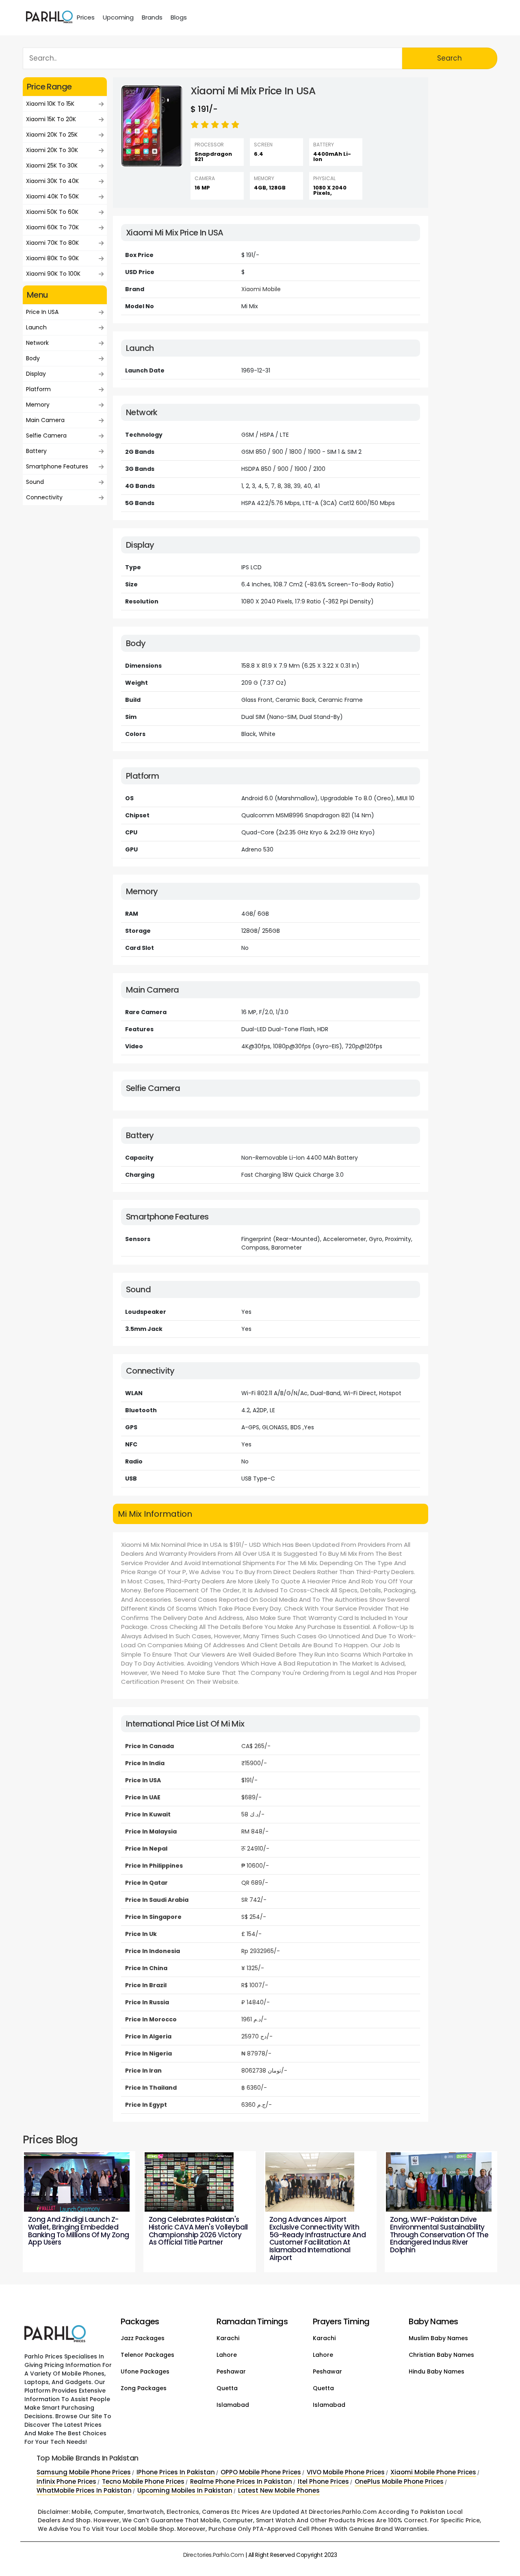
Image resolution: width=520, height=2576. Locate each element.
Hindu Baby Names (437, 2371)
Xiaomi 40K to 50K (52, 196)
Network (37, 343)
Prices (86, 17)
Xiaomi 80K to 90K (52, 258)
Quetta (227, 2388)
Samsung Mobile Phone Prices (84, 2472)
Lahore (227, 2355)
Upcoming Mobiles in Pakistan (185, 2490)
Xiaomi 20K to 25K (52, 135)
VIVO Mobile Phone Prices (346, 2472)
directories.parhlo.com (214, 2555)
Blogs (179, 17)
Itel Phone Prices (323, 2481)
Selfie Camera (46, 436)
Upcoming (118, 17)
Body (33, 358)
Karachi (228, 2338)
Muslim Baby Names (438, 2338)
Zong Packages (144, 2388)
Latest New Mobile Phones (279, 2490)
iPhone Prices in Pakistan (176, 2472)
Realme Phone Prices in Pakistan (241, 2481)
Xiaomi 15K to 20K (51, 119)
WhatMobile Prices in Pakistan (84, 2490)
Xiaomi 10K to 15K (50, 104)
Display (36, 374)
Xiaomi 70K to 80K (52, 243)
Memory (38, 405)
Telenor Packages (147, 2355)
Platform (38, 389)
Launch (36, 327)
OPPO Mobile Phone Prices (261, 2472)
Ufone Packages (145, 2371)
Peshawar (231, 2371)
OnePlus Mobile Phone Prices (399, 2481)
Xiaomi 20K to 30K (52, 150)
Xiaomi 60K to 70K (52, 227)
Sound (35, 482)
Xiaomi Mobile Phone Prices (433, 2472)
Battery (36, 451)
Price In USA (42, 312)
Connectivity (44, 497)
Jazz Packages (143, 2338)
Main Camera (45, 420)
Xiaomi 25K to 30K (52, 165)
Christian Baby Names (441, 2355)
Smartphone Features (57, 466)
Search (450, 58)
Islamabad (233, 2405)
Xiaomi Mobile (261, 289)
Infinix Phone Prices (66, 2481)
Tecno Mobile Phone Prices (143, 2481)
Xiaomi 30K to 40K (52, 181)
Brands (152, 17)
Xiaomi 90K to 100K (53, 274)
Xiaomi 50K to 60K (52, 212)
